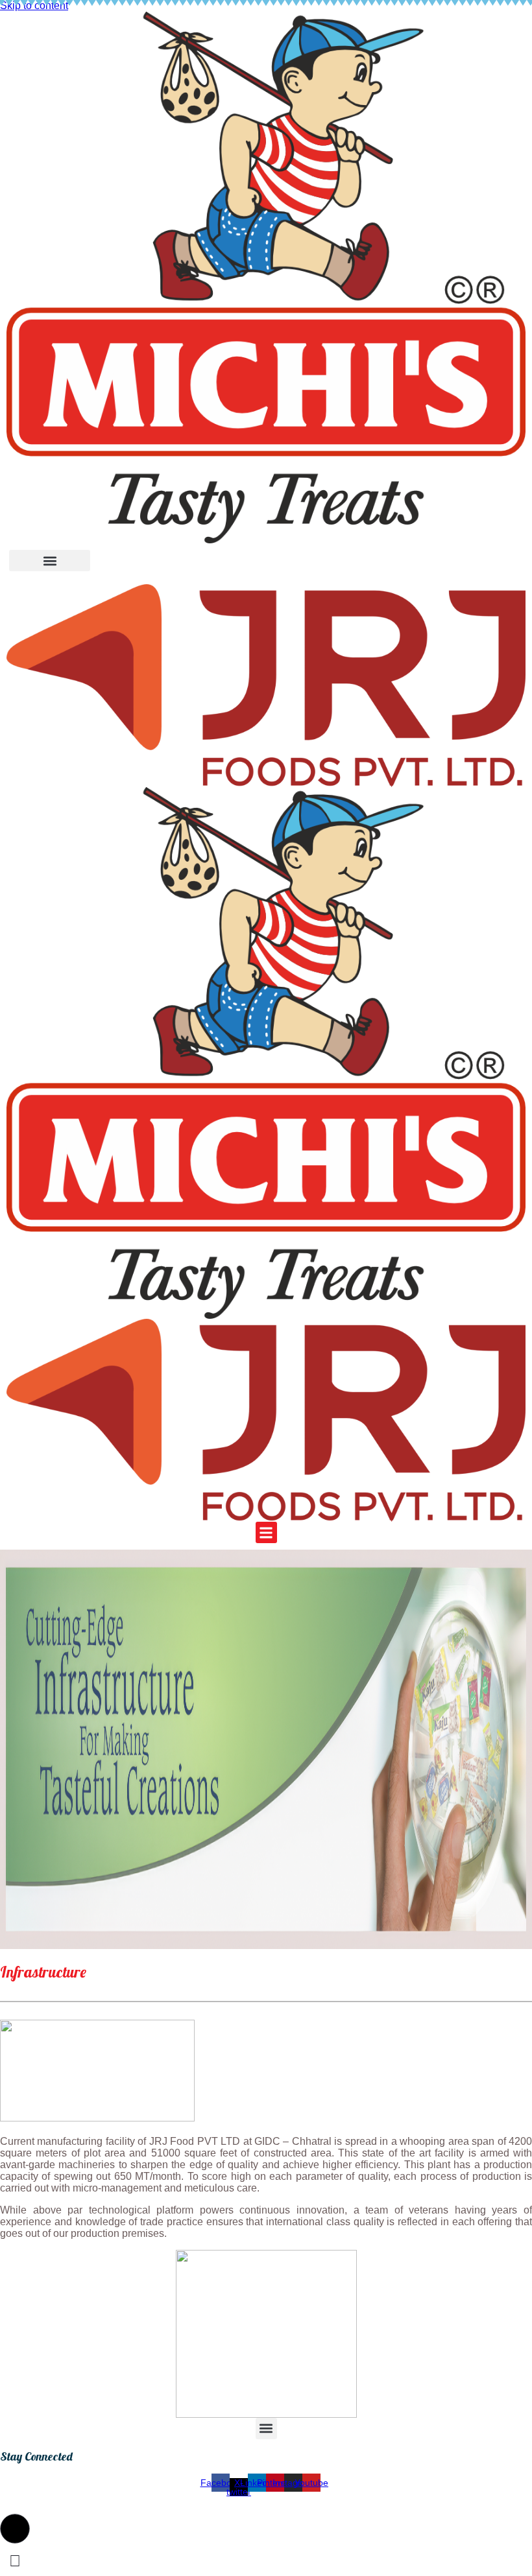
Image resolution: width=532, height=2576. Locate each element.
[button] (50, 561)
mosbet (2, 2250)
